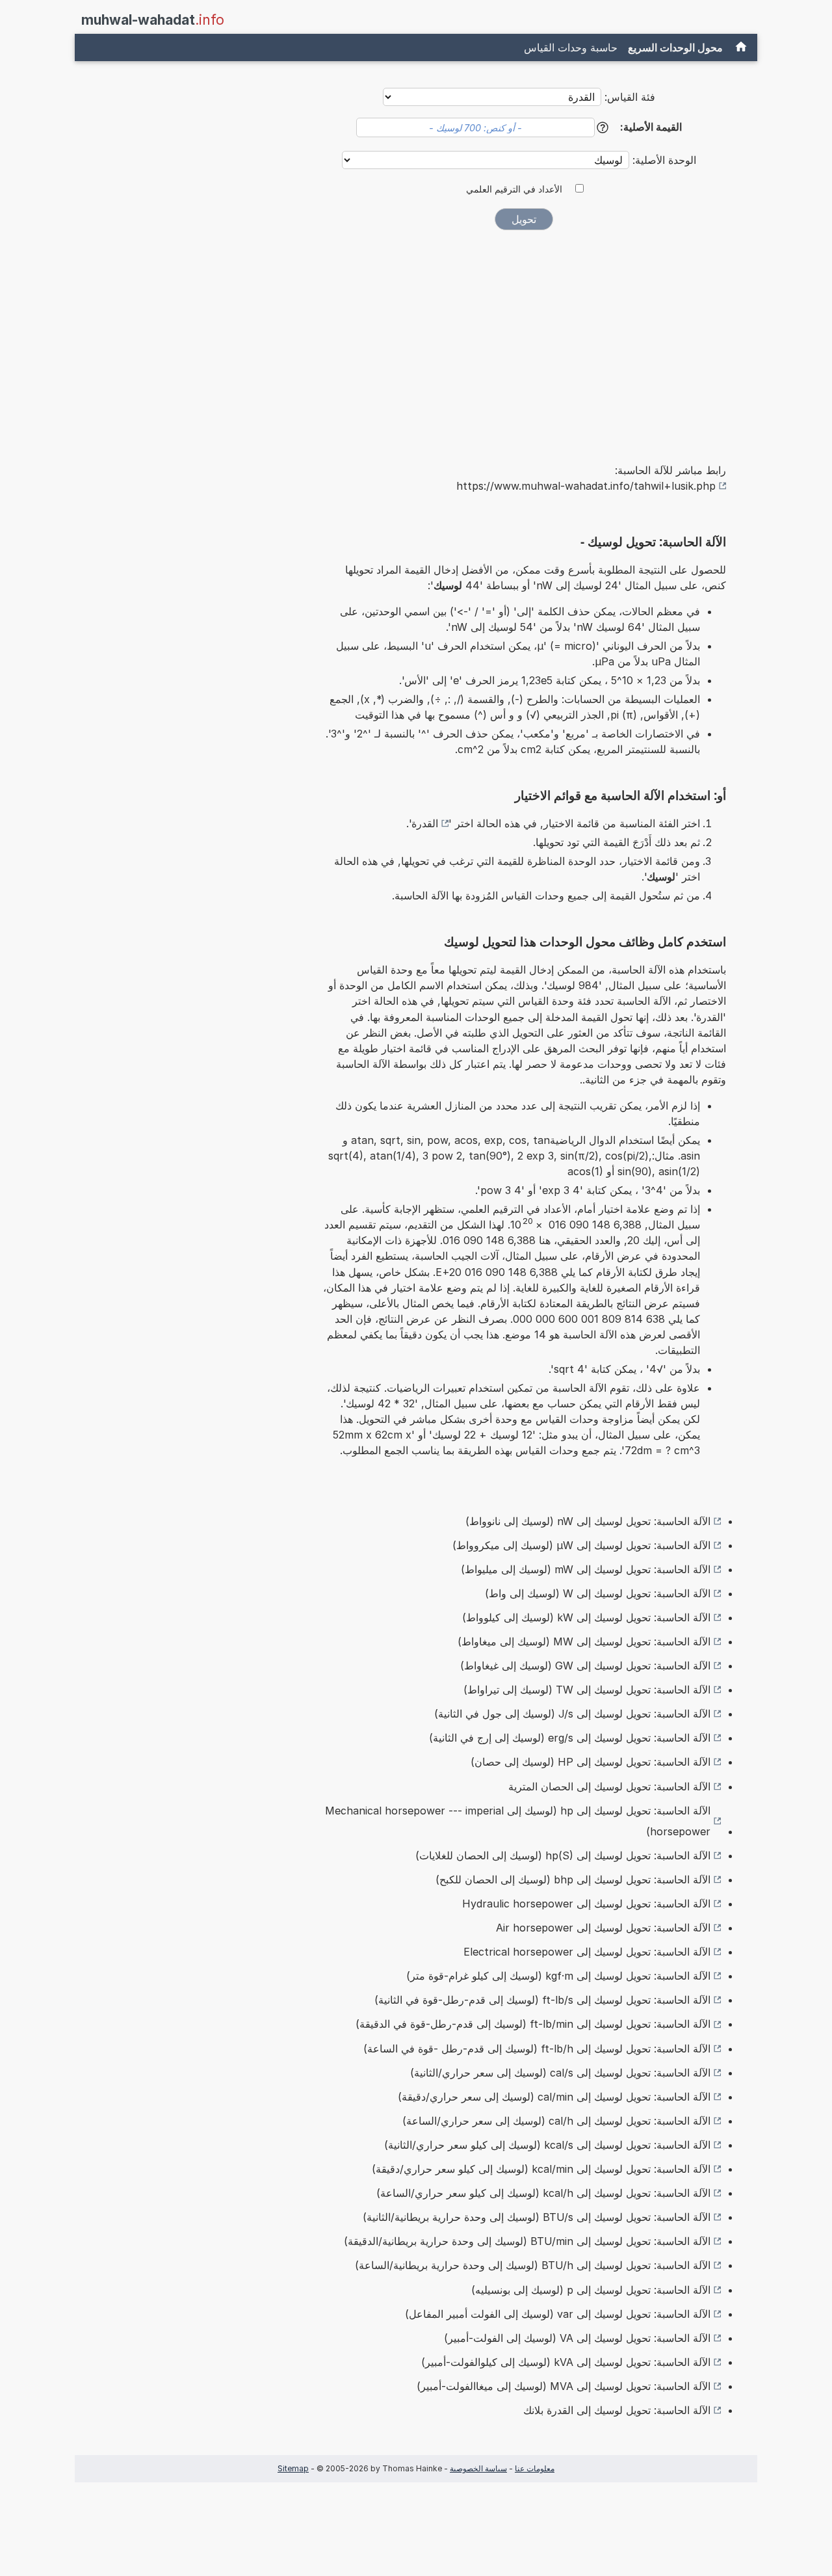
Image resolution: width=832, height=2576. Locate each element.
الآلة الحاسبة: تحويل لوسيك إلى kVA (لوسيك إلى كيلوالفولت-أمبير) (566, 2362)
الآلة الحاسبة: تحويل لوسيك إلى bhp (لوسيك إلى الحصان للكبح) (573, 1879)
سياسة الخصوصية (478, 2468)
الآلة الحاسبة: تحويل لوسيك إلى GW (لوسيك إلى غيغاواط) (585, 1666)
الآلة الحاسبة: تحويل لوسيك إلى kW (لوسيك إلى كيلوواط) (586, 1617)
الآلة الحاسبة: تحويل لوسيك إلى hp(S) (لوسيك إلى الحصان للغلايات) (563, 1855)
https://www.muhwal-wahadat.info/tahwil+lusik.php (586, 486)
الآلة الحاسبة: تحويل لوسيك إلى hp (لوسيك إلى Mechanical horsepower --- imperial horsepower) (518, 1821)
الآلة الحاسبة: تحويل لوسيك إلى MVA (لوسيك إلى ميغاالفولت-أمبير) (564, 2386)
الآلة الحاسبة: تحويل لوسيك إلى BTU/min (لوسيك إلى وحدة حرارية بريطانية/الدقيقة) (527, 2241)
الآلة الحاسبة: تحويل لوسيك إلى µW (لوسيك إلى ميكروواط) (581, 1545)
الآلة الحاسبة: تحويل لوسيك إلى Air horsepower (603, 1928)
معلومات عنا (535, 2468)
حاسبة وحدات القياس (571, 47)
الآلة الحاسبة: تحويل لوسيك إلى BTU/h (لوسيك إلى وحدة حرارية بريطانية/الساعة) (533, 2265)
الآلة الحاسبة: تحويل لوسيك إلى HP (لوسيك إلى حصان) (591, 1762)
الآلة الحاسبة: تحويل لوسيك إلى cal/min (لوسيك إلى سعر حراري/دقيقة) (554, 2097)
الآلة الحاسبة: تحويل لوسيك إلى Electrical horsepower (587, 1952)
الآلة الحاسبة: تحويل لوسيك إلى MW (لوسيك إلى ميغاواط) (584, 1641)
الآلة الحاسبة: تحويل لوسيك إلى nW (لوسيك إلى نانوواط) (588, 1521)
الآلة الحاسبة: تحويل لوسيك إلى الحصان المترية (609, 1786)
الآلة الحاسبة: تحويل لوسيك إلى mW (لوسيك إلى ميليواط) (586, 1569)
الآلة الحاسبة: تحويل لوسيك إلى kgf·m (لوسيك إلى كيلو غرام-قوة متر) (558, 1976)
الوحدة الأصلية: (663, 160)
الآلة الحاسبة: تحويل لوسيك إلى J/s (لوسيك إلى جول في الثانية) (572, 1714)
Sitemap (293, 2468)
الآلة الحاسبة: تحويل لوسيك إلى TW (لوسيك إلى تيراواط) (587, 1690)
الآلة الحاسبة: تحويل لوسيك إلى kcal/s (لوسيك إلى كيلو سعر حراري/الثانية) (547, 2145)
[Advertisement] (524, 338)
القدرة (425, 823)
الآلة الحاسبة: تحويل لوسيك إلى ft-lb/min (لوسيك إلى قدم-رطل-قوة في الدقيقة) (533, 2024)
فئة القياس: (630, 97)
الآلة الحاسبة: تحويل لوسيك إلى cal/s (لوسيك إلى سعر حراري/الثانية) (560, 2073)
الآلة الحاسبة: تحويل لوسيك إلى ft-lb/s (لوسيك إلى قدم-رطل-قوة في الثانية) (542, 2000)
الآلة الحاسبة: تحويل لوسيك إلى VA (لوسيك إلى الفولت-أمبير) (577, 2338)
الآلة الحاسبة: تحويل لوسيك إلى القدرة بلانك (617, 2410)
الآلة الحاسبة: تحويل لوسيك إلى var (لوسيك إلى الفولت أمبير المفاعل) (558, 2314)
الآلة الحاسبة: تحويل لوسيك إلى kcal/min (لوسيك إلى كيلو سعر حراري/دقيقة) (541, 2169)
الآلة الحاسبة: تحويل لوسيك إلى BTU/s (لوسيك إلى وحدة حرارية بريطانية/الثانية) (537, 2217)
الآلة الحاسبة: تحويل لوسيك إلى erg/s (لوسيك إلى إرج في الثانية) (570, 1738)
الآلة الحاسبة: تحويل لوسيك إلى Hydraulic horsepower (586, 1904)
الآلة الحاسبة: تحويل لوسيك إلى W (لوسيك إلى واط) (598, 1593)
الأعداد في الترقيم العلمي (514, 189)
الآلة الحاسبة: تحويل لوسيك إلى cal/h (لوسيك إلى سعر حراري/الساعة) (556, 2121)
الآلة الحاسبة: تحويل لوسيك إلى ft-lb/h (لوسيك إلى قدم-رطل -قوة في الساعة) (537, 2049)
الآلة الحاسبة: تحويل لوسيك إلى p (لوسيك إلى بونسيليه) (591, 2290)
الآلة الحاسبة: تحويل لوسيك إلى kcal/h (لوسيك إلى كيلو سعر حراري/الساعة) (543, 2193)
